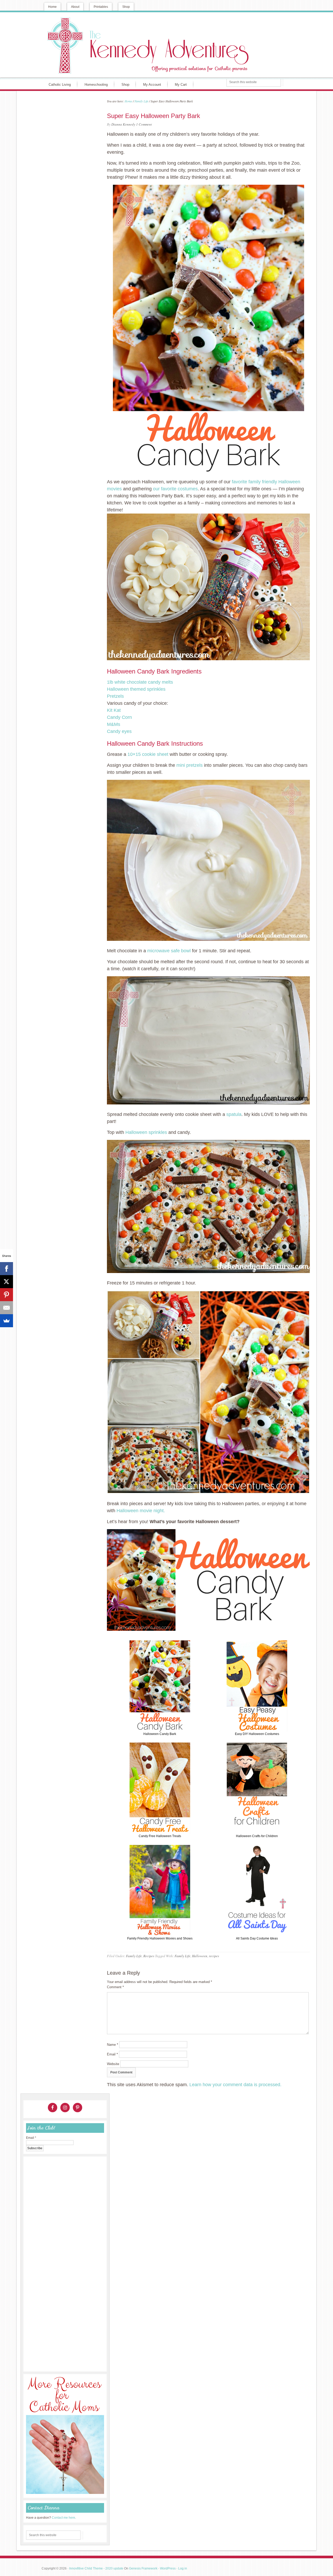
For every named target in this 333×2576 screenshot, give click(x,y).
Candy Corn (119, 717)
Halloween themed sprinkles (136, 689)
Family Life (134, 1956)
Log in (183, 2568)
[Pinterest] (7, 1295)
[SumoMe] (7, 1321)
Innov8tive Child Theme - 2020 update (96, 2568)
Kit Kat (114, 710)
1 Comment (144, 124)
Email (112, 2054)
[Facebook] (7, 1269)
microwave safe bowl (169, 951)
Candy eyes (119, 731)
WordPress (168, 2568)
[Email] (7, 1308)
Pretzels (115, 696)
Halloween (200, 1956)
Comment (115, 1987)
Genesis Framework (143, 2568)
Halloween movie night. (141, 1511)
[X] (7, 1282)
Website (113, 2064)
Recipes (149, 1956)
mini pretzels (190, 765)
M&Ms (114, 724)
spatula (234, 1114)
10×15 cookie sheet (148, 754)
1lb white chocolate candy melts (140, 682)
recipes (214, 1956)
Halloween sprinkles (146, 1132)
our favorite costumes (175, 489)
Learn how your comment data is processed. (235, 2085)
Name (113, 2045)
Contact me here (63, 2518)
